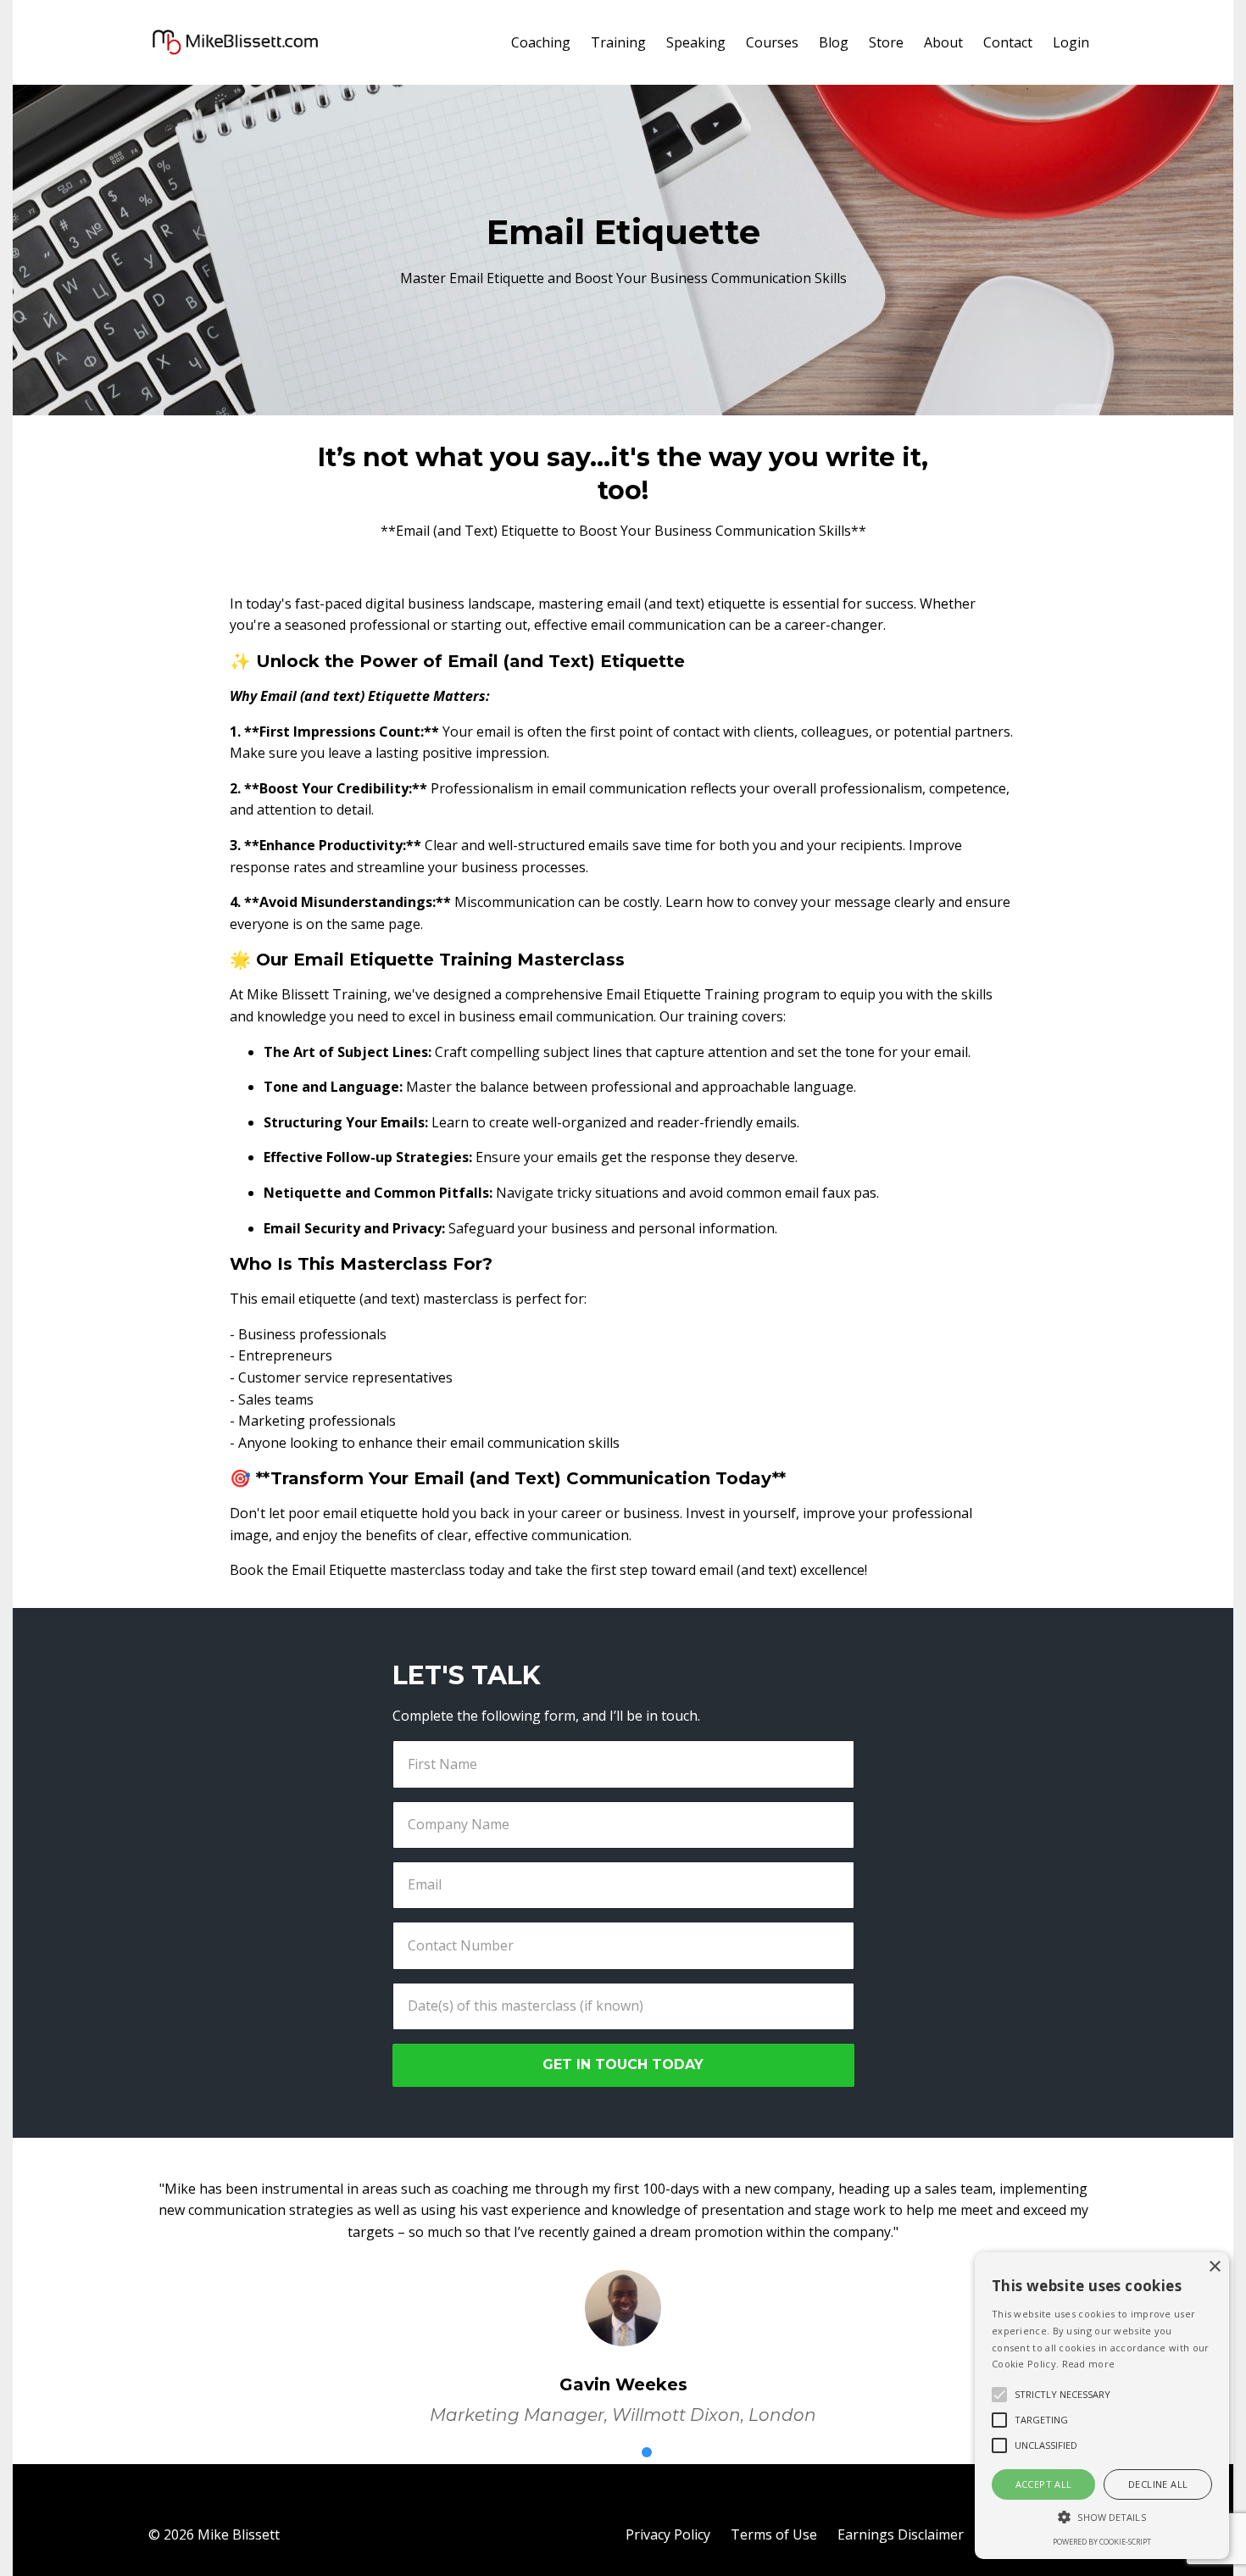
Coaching (541, 42)
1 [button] (599, 2452)
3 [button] (647, 2452)
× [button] (1214, 2267)
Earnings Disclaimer (901, 2534)
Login (1071, 42)
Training (618, 42)
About (943, 42)
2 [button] (623, 2452)
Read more (1089, 2364)
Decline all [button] (1158, 2484)
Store (886, 42)
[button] (1102, 2517)
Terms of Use (774, 2534)
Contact (1008, 42)
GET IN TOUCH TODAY (623, 2064)
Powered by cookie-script (1102, 2542)
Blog (834, 42)
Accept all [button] (1044, 2484)
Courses (772, 42)
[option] (623, 2289)
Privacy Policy (668, 2534)
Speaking (696, 42)
